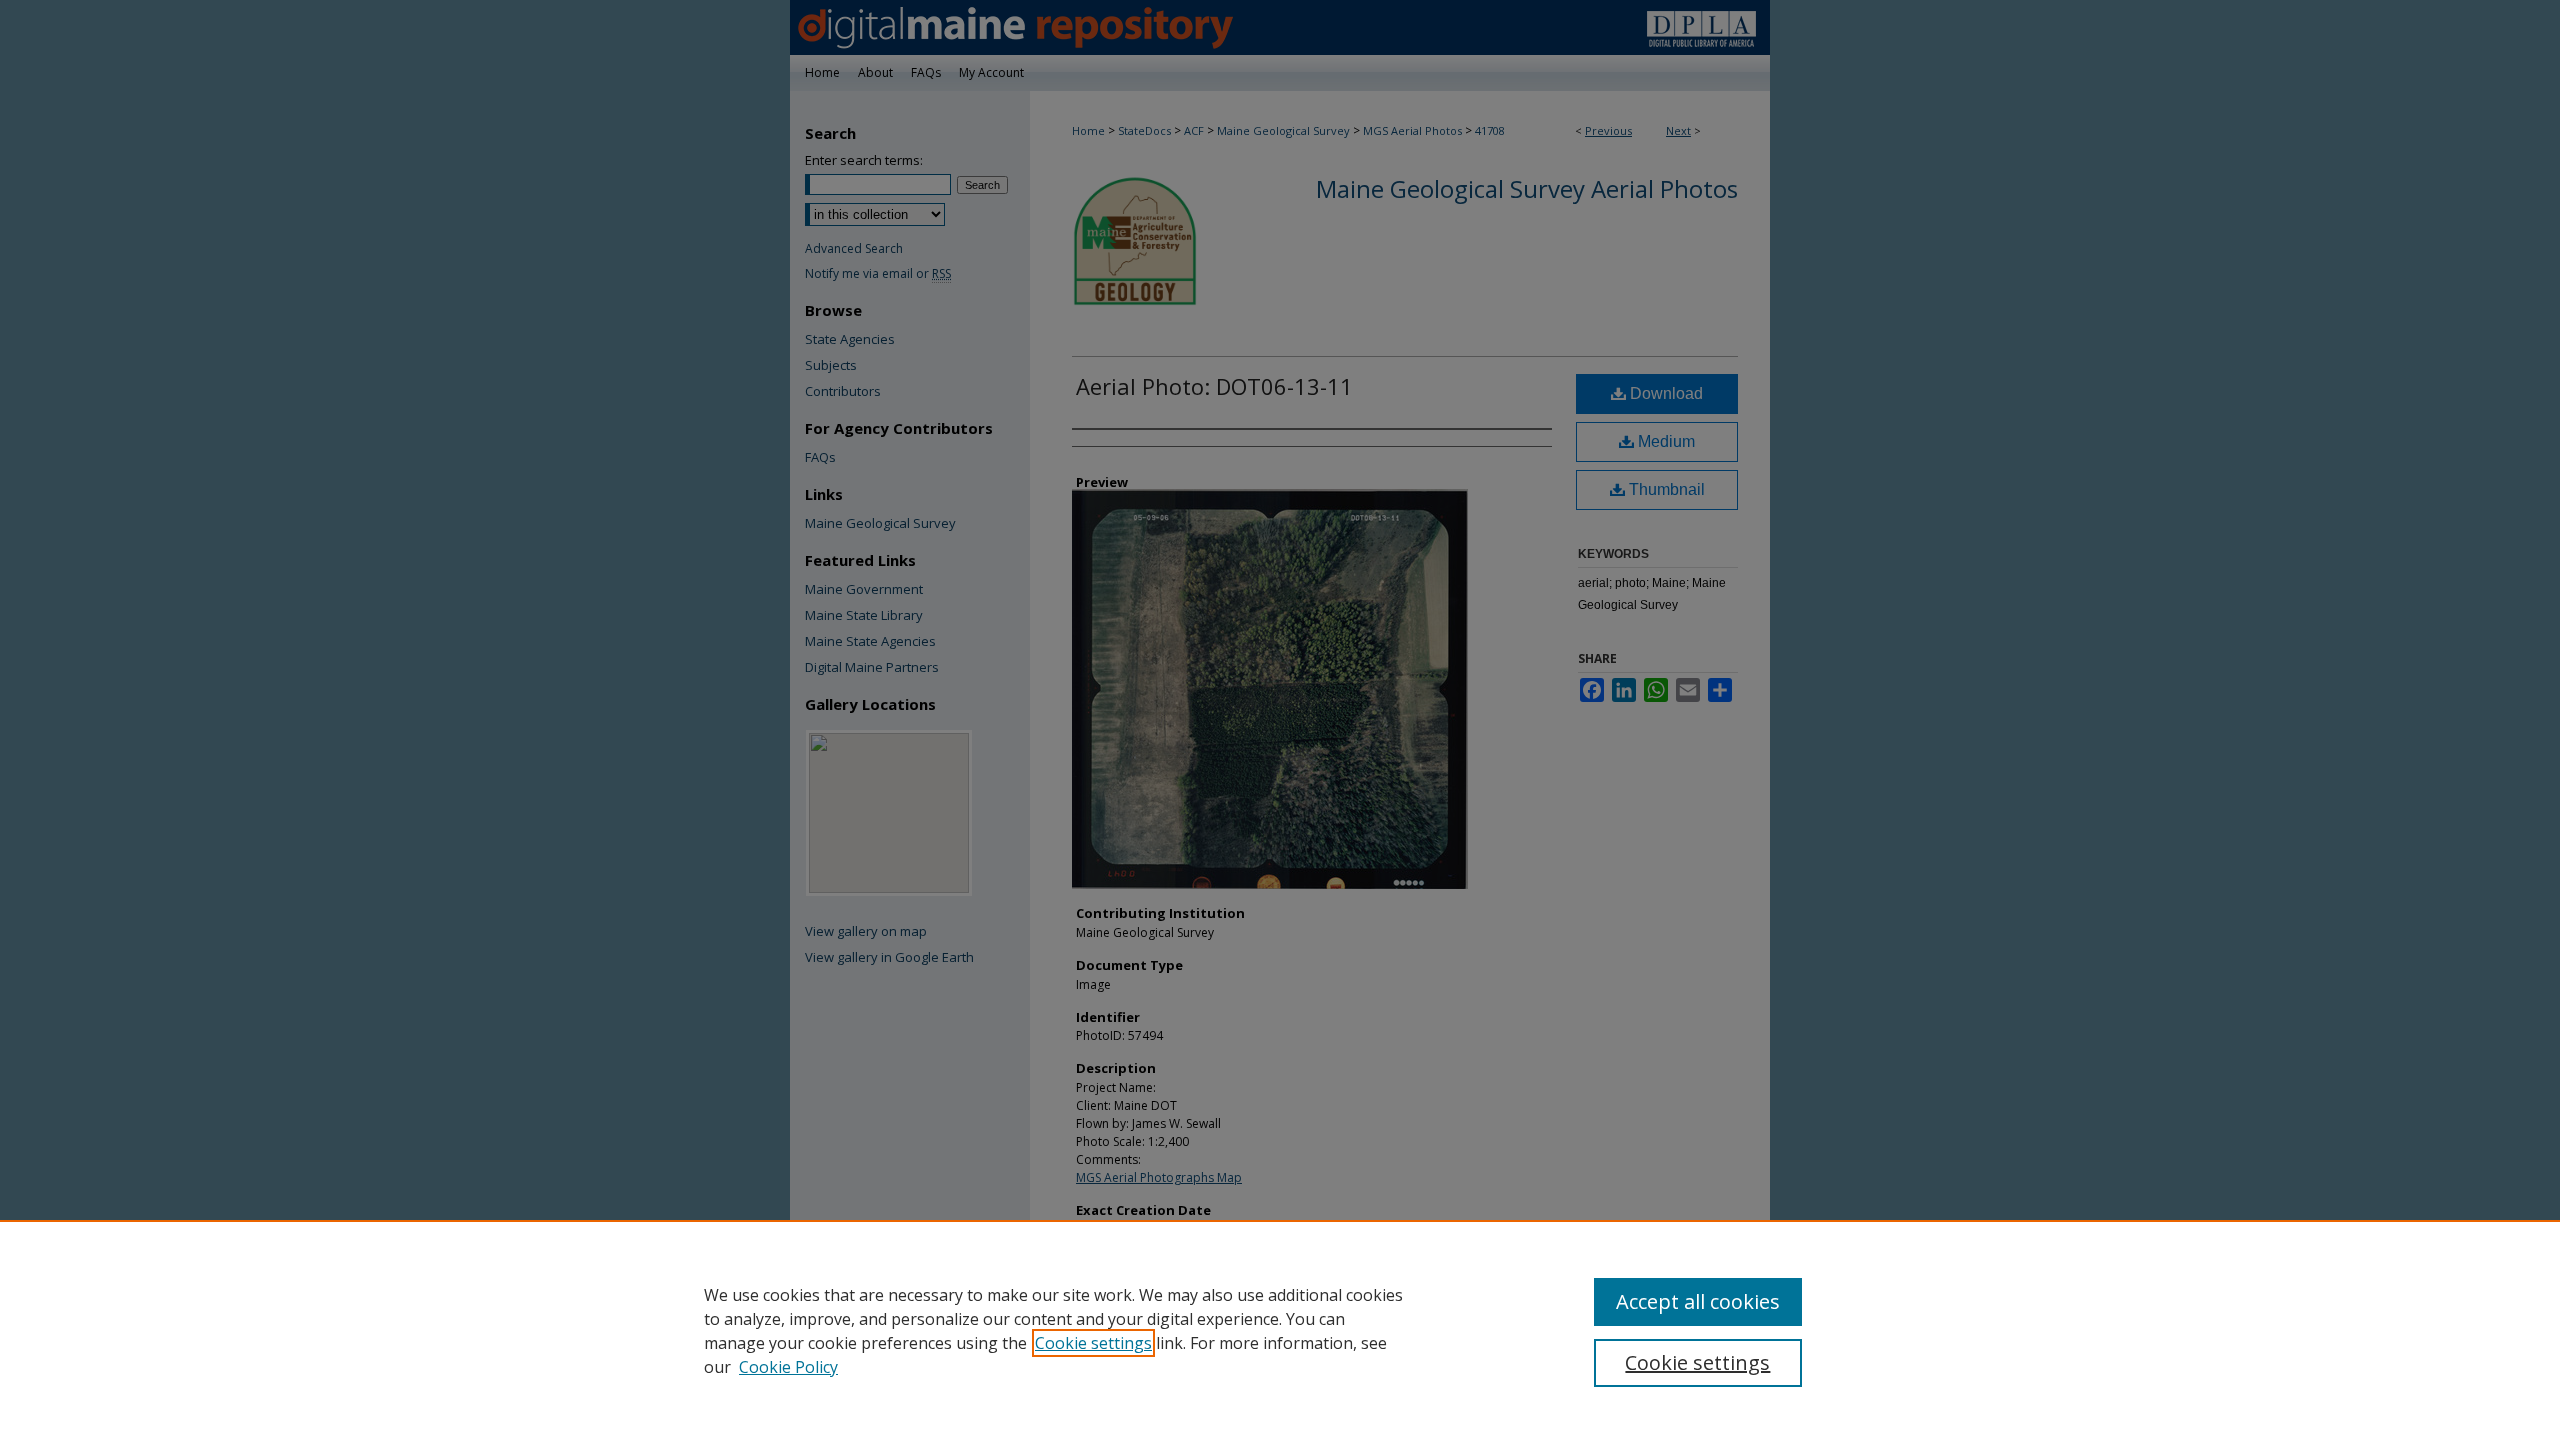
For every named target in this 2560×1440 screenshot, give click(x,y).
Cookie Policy (788, 1367)
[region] (1280, 1330)
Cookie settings (1093, 1343)
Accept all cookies (1698, 1301)
